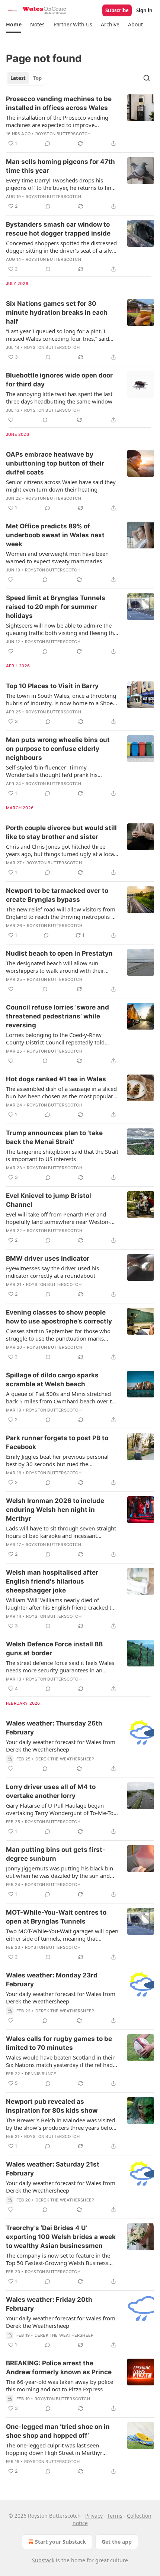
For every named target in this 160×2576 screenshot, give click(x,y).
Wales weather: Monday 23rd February (52, 1980)
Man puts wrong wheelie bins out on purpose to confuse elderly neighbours (58, 749)
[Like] (11, 420)
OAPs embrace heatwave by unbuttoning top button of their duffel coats (55, 463)
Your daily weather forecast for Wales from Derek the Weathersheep (61, 1746)
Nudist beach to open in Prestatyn (59, 953)
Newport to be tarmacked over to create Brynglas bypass (57, 895)
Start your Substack (60, 2542)
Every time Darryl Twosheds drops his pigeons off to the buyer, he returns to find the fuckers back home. (60, 184)
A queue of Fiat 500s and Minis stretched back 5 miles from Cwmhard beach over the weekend (62, 1397)
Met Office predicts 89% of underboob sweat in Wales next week (55, 535)
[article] (80, 121)
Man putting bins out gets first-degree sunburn (56, 1854)
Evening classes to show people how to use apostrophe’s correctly (59, 1317)
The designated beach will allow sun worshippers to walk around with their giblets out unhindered (55, 967)
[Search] (147, 78)
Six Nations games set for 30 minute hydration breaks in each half (57, 312)
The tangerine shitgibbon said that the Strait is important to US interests (62, 1155)
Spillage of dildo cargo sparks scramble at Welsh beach (52, 1380)
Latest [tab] (18, 78)
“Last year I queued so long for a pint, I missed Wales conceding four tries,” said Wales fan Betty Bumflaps (57, 335)
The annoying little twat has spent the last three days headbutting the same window (59, 398)
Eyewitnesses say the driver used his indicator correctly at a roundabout (52, 1272)
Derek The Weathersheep (65, 1759)
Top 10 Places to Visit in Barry (52, 686)
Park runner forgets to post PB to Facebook (57, 1442)
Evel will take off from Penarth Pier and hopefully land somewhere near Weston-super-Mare (58, 1218)
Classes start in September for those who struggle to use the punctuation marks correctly (58, 1335)
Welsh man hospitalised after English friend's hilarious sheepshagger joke (52, 1581)
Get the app (117, 2542)
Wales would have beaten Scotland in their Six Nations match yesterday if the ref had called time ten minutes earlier (60, 2061)
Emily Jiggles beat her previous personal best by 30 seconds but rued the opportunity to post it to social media (57, 1460)
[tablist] (26, 78)
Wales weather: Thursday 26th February (54, 1728)
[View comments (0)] (48, 143)
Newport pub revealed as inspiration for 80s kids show (52, 2106)
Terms (115, 2516)
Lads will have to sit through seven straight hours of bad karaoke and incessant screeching (61, 1532)
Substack (43, 2560)
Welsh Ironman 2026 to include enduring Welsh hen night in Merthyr (55, 1510)
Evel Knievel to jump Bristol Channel (49, 1200)
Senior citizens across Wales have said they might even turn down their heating (61, 486)
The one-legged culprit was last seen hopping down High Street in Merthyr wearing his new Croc (54, 2449)
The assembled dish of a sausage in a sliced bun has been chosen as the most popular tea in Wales (61, 1092)
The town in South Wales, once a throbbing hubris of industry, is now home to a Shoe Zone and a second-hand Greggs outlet (61, 699)
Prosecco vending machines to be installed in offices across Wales (59, 103)
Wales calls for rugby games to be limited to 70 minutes (59, 2043)
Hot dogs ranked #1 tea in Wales (56, 1079)
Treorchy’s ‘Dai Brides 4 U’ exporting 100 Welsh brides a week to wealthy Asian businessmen (61, 2237)
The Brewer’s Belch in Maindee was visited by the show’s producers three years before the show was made (62, 2124)
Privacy (94, 2516)
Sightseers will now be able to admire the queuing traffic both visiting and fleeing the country (61, 629)
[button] (14, 25)
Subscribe (117, 10)
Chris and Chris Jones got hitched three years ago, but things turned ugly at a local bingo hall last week (61, 850)
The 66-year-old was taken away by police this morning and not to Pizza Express (60, 2385)
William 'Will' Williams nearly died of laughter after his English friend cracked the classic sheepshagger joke (62, 1604)
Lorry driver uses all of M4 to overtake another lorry (51, 1791)
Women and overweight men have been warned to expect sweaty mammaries (57, 557)
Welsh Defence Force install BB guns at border (54, 1649)
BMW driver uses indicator (48, 1258)
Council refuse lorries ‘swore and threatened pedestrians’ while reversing (57, 1016)
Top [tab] (37, 78)
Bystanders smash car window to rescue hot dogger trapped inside (58, 229)
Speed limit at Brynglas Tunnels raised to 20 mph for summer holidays (56, 607)
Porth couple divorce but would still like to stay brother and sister (61, 832)
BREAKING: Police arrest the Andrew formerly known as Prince (59, 2368)
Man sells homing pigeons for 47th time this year (60, 166)
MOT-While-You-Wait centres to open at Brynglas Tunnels (56, 1917)
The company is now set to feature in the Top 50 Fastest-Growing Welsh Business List (58, 2259)
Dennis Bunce (41, 2074)
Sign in (144, 10)
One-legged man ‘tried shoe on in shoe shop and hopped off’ (58, 2431)
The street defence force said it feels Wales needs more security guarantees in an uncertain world (60, 1666)
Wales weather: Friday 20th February (49, 2304)
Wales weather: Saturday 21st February (53, 2169)
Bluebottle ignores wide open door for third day (59, 380)
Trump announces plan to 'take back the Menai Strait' (54, 1137)
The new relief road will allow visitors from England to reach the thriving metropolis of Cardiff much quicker (61, 913)
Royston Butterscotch (63, 134)
